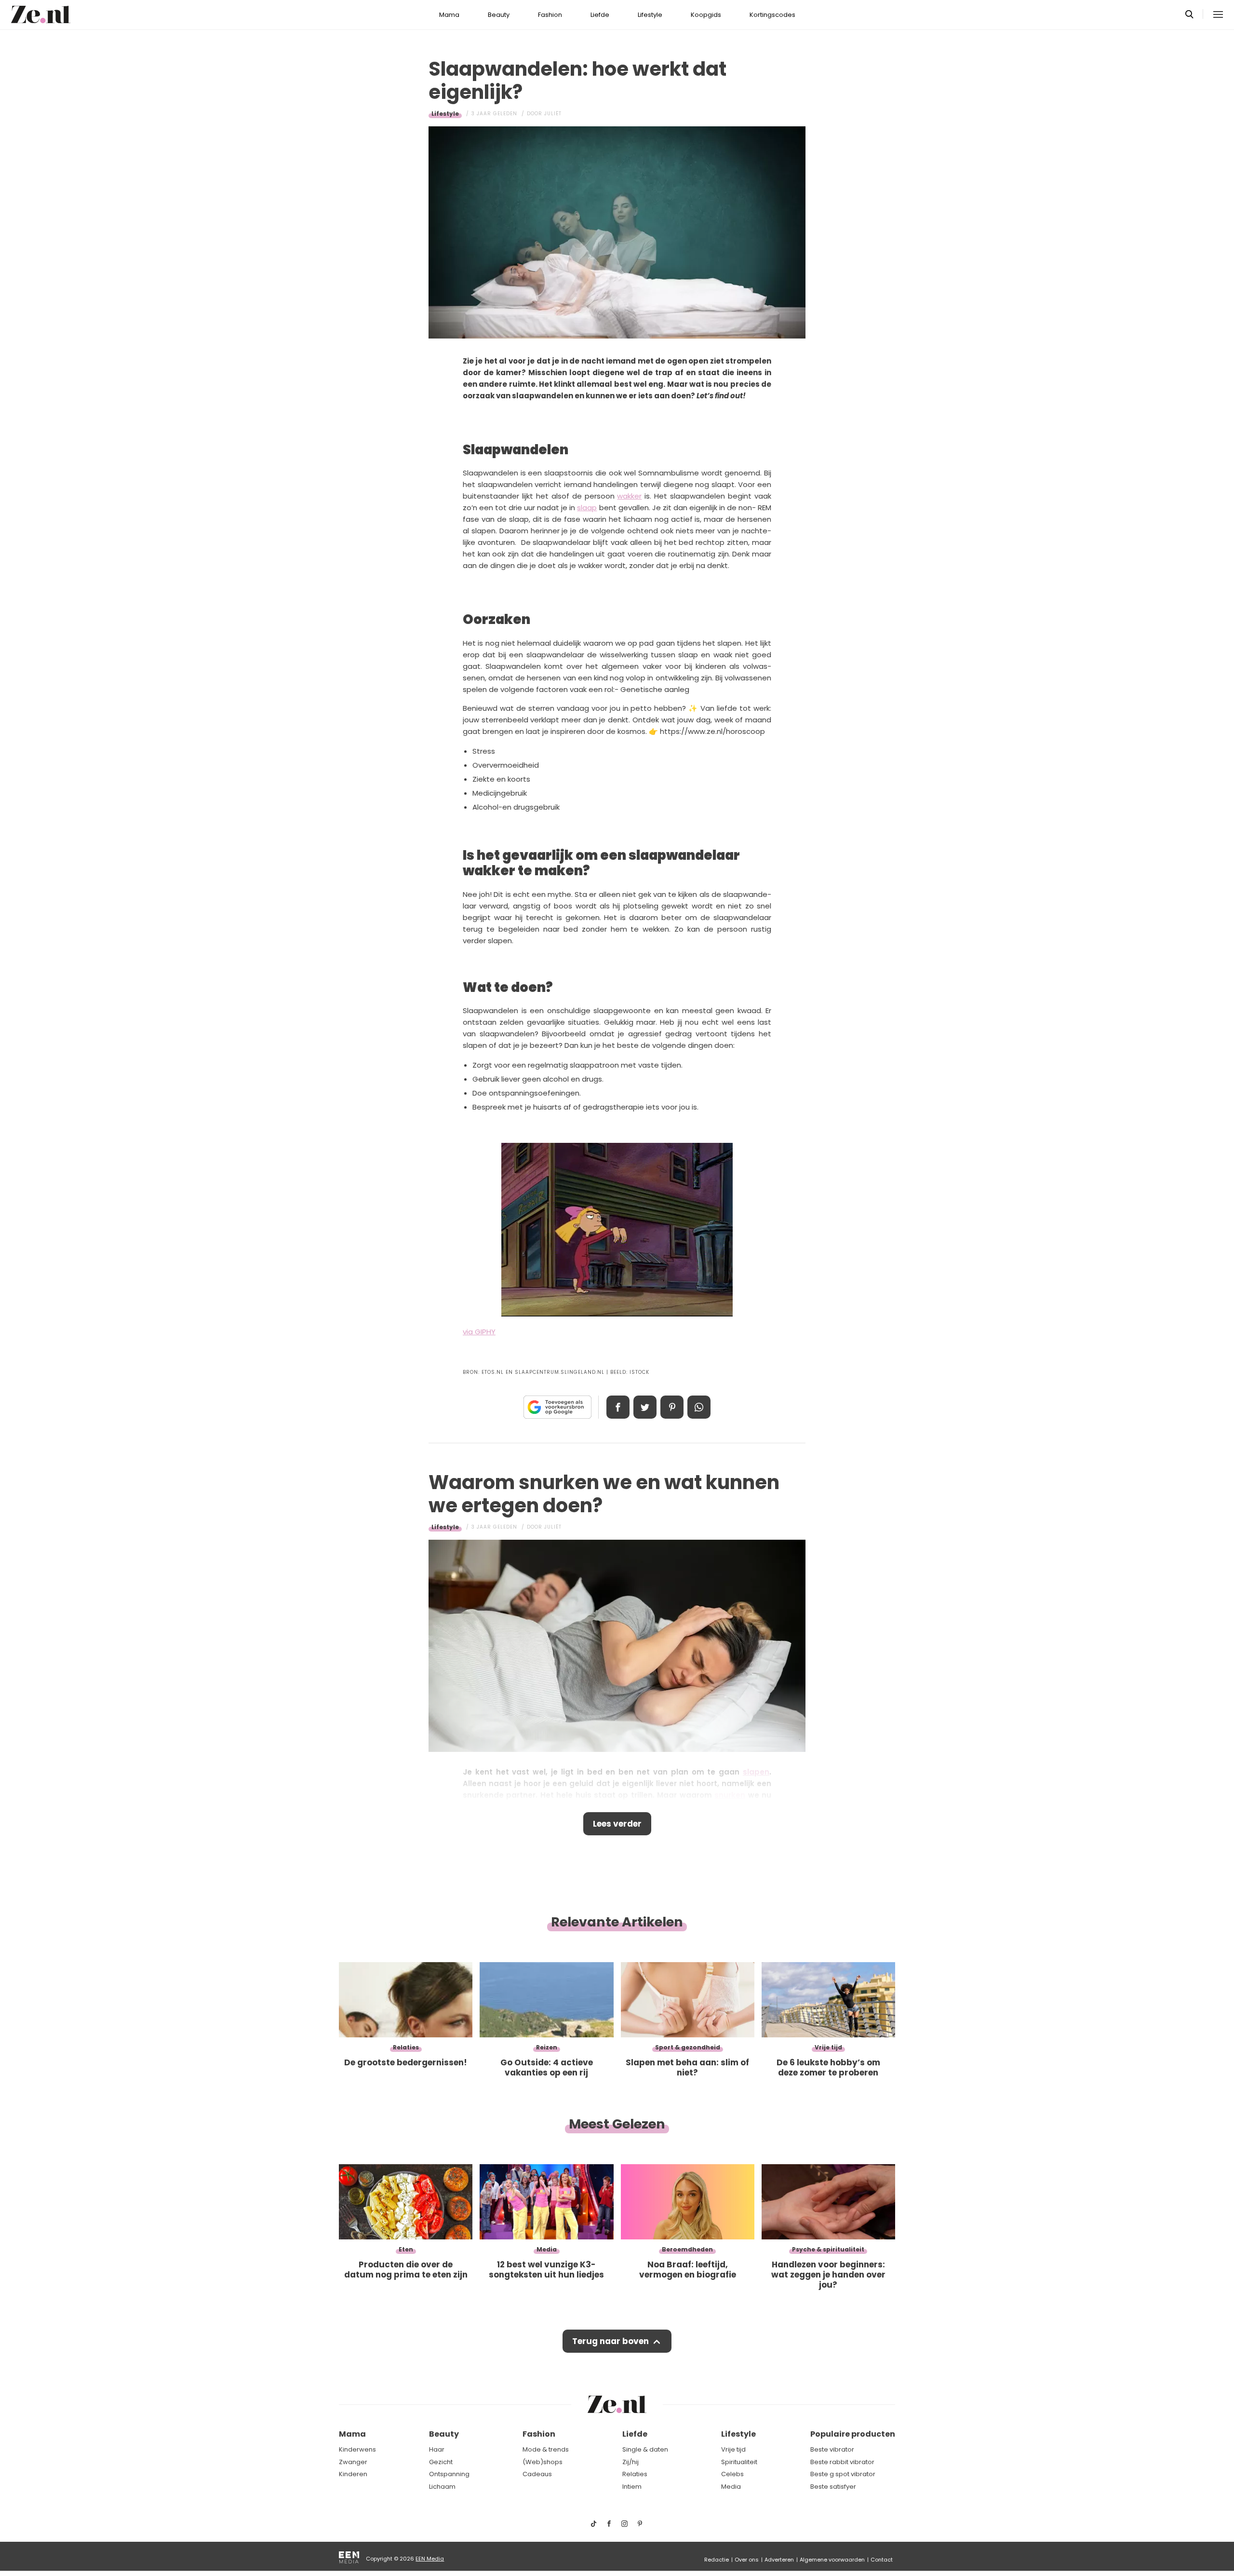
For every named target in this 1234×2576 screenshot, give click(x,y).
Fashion (550, 15)
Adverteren (779, 2560)
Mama (449, 15)
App (699, 1407)
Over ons (747, 2560)
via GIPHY (479, 1332)
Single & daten (645, 2449)
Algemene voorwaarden (832, 2560)
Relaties (635, 2474)
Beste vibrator (832, 2449)
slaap (587, 508)
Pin (672, 1407)
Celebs (732, 2474)
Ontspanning (449, 2474)
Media (731, 2487)
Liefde (600, 15)
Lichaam (442, 2487)
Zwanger (353, 2462)
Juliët (553, 114)
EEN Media (430, 2559)
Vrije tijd (733, 2449)
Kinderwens (357, 2449)
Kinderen (353, 2474)
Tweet (645, 1407)
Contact (882, 2560)
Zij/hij (630, 2462)
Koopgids (706, 15)
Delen (618, 1407)
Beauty (499, 15)
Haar (437, 2449)
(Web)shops (543, 2462)
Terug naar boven (610, 2341)
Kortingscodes (772, 15)
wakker (629, 496)
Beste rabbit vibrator (842, 2462)
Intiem (632, 2487)
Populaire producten (853, 2434)
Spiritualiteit (739, 2462)
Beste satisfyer (833, 2487)
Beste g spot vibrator (843, 2474)
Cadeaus (537, 2474)
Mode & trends (546, 2449)
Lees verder (617, 1824)
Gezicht (441, 2462)
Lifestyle (650, 15)
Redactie (717, 2560)
